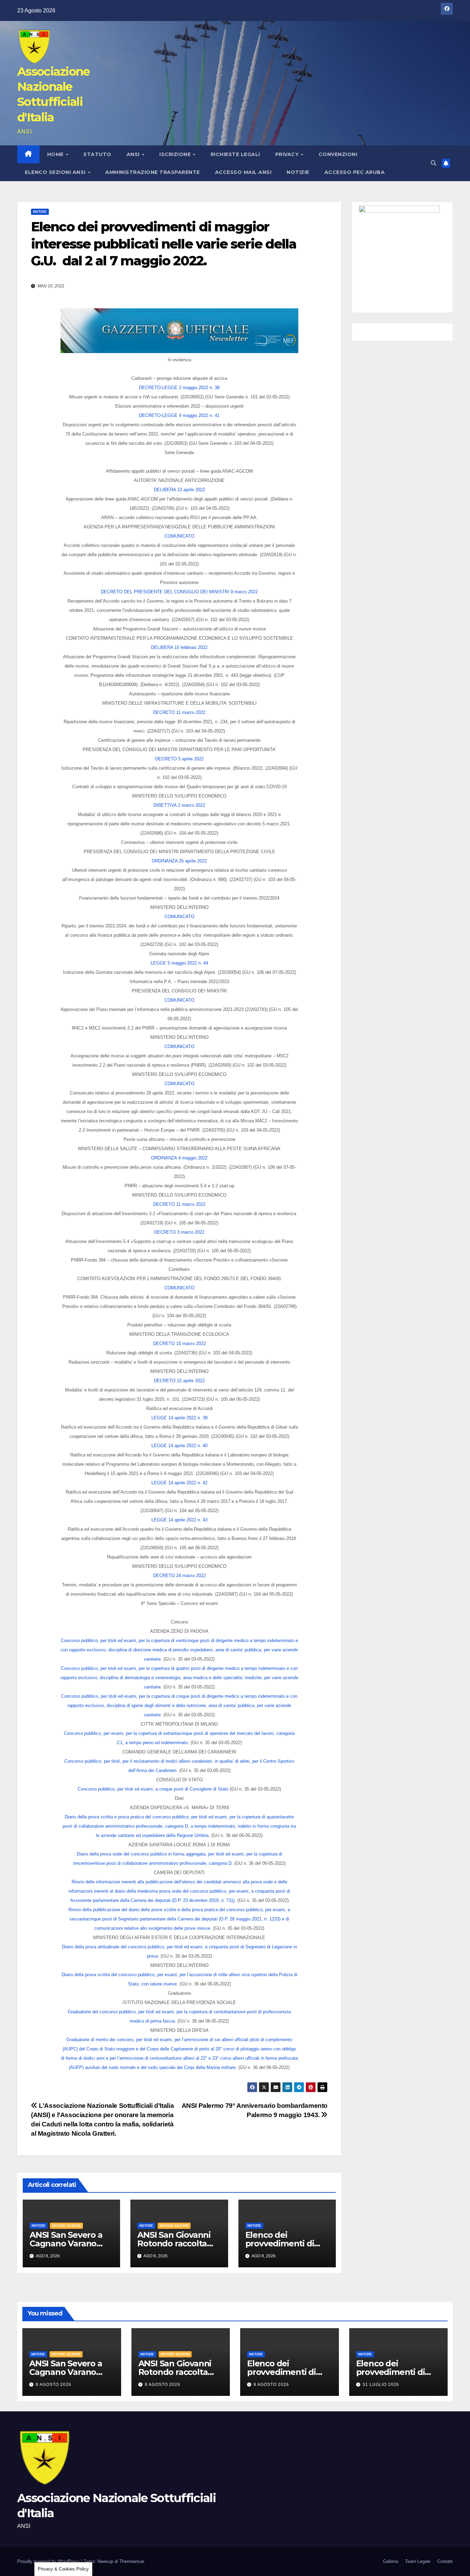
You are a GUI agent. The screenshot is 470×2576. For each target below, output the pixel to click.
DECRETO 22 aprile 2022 (179, 1381)
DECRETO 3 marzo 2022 (179, 1232)
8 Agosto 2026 (54, 2385)
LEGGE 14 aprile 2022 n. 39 (179, 1418)
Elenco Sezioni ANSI (56, 172)
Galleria (391, 2561)
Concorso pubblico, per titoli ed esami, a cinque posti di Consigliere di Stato (153, 1789)
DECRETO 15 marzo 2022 (179, 1344)
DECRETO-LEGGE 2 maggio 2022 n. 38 (179, 388)
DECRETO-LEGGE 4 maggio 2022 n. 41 (179, 415)
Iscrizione (176, 154)
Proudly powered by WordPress (49, 2561)
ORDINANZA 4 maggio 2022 (179, 1158)
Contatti (445, 2561)
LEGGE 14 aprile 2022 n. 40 (179, 1446)
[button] (434, 163)
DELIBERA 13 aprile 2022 (179, 490)
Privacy (288, 154)
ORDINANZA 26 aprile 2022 (179, 861)
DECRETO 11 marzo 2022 (179, 712)
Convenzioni (338, 154)
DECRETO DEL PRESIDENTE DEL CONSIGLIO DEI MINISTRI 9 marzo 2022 (179, 592)
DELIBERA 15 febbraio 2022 (179, 647)
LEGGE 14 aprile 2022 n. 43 (179, 1520)
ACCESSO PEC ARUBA (355, 172)
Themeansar (132, 2561)
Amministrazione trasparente (153, 172)
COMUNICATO (179, 536)
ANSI (134, 154)
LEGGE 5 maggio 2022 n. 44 (179, 963)
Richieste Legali (235, 154)
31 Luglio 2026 (381, 2385)
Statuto (97, 154)
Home (56, 154)
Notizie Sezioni (66, 2226)
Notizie (298, 172)
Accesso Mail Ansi (243, 172)
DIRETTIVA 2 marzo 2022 (179, 805)
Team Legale (418, 2561)
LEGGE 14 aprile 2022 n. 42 (179, 1483)
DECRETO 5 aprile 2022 (179, 759)
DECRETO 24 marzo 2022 (179, 1576)
